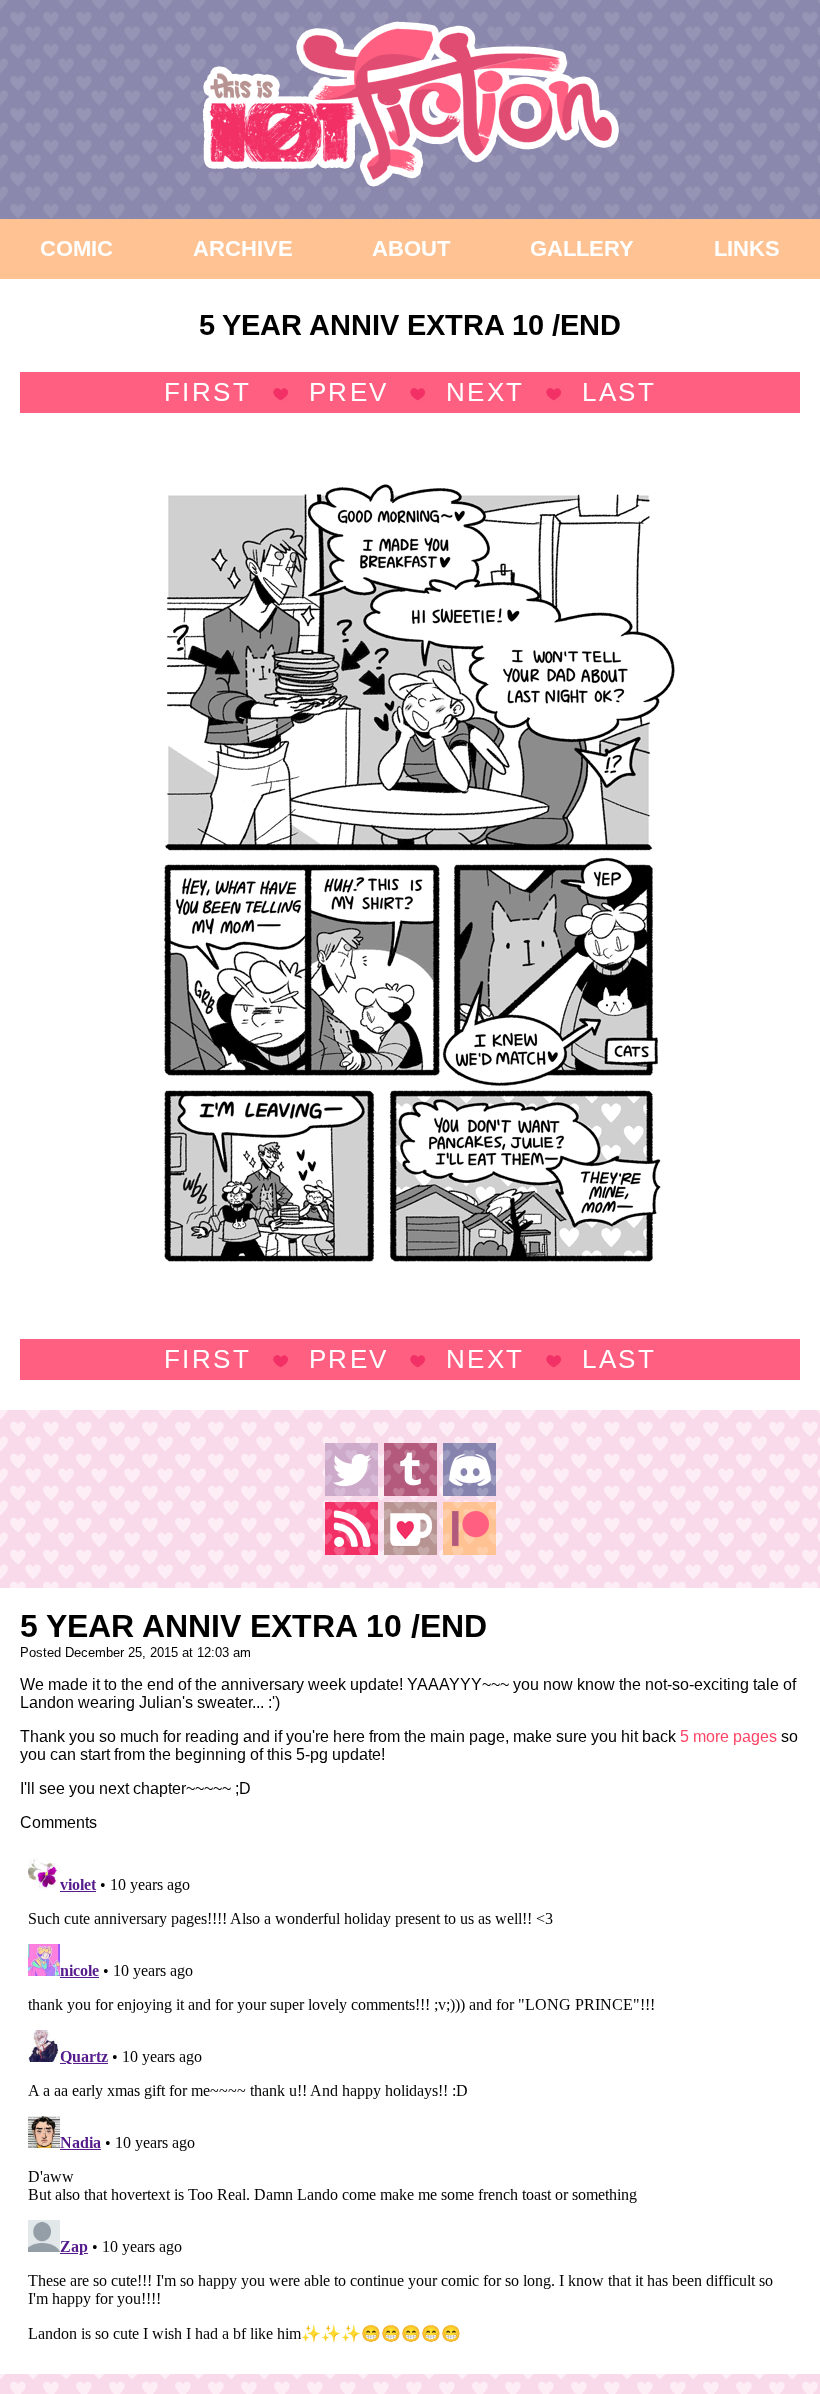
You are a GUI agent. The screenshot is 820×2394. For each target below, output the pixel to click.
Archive (243, 248)
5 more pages (728, 1736)
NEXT (485, 392)
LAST (619, 392)
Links (747, 248)
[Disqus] (410, 2100)
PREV (349, 392)
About (411, 248)
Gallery (582, 248)
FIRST (208, 392)
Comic (76, 248)
